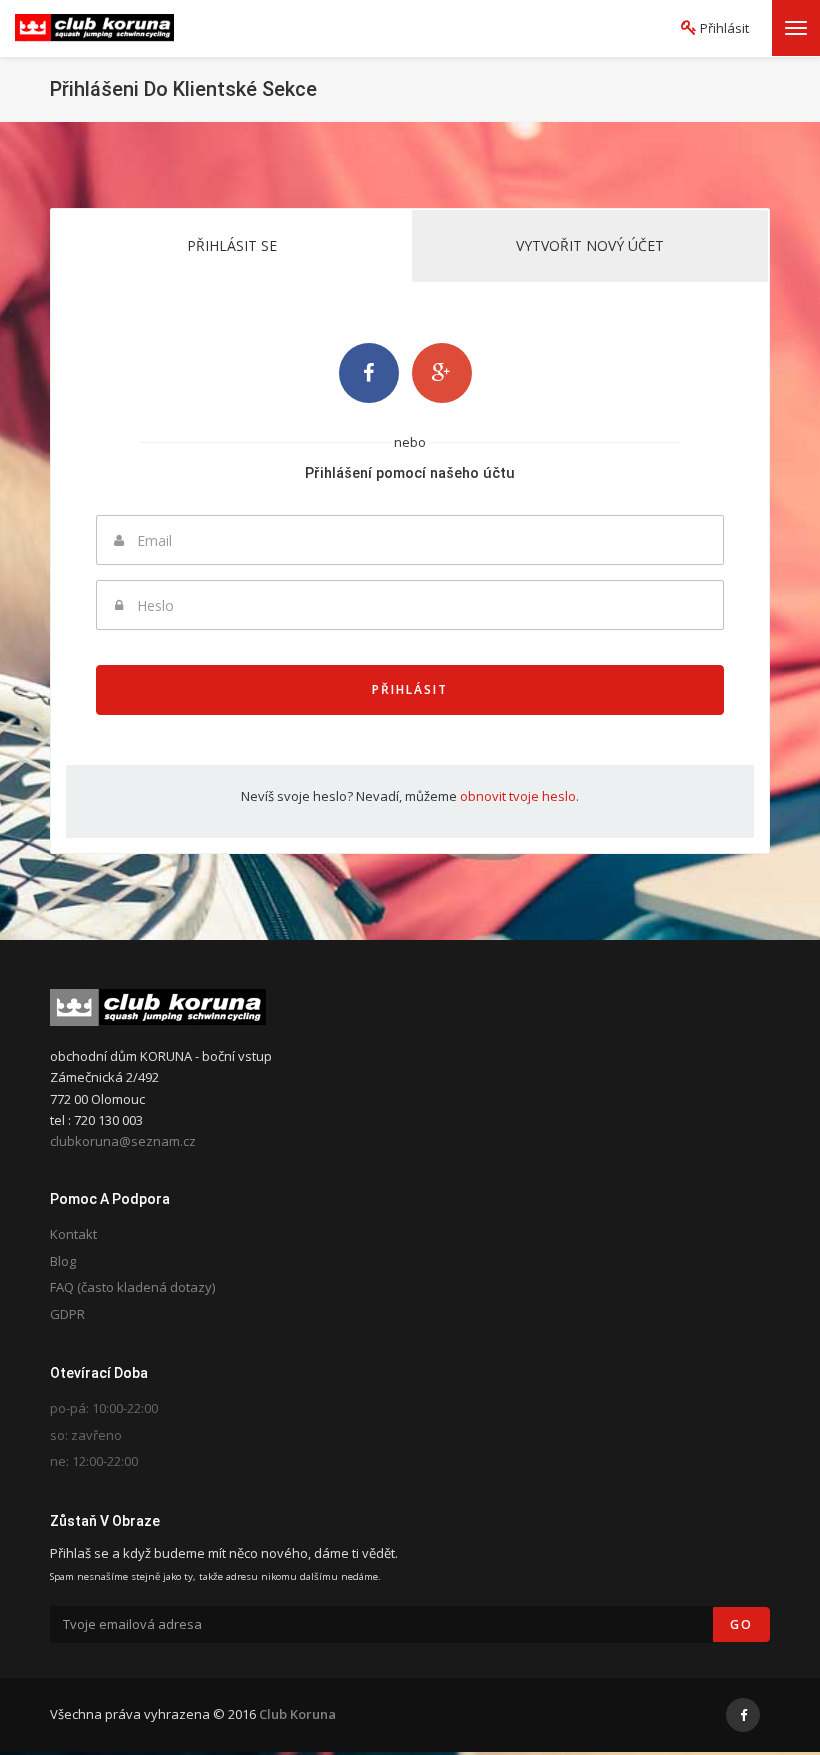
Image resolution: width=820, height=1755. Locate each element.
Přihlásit (410, 689)
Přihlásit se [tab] (232, 245)
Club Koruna (297, 1714)
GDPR (67, 1314)
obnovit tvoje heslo (518, 796)
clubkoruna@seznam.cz (123, 1141)
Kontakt (73, 1234)
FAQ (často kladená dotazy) (132, 1287)
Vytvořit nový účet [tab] (590, 245)
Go (741, 1624)
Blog (63, 1261)
